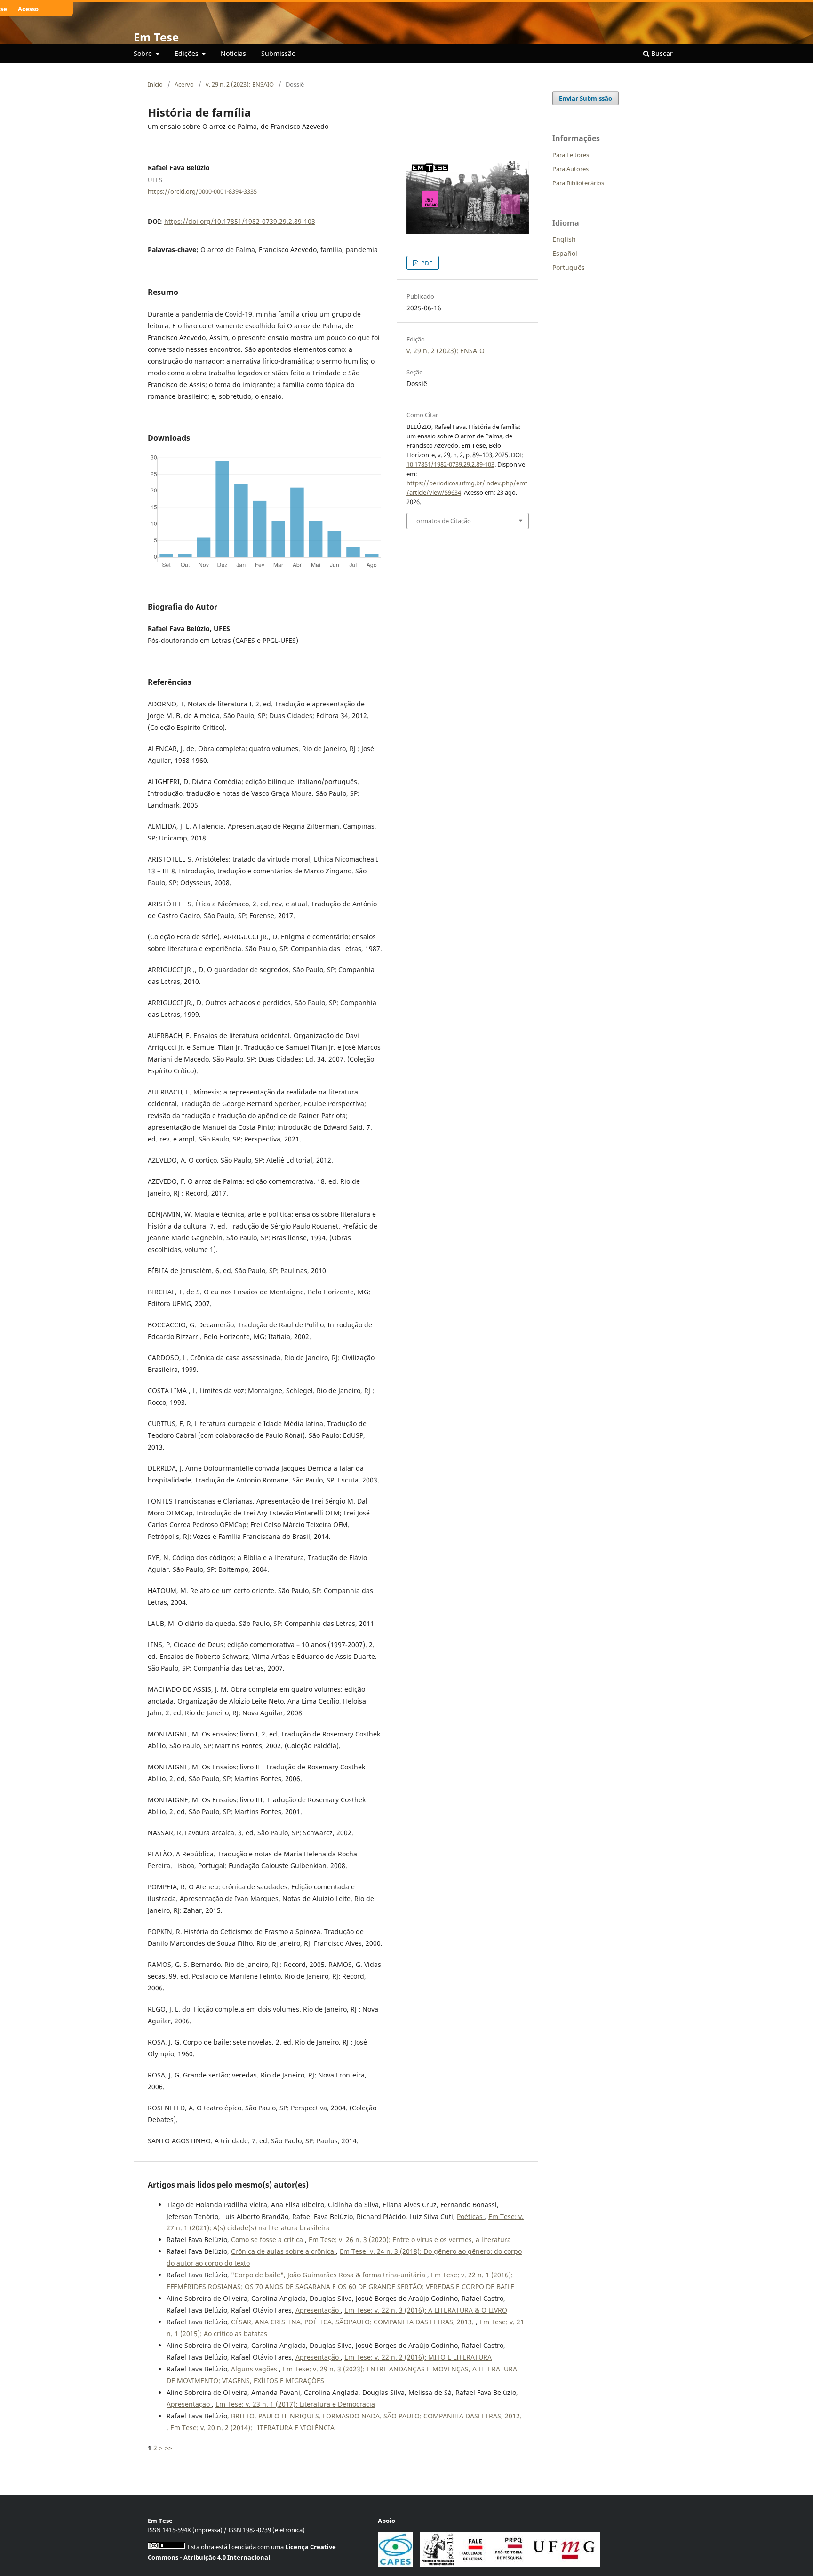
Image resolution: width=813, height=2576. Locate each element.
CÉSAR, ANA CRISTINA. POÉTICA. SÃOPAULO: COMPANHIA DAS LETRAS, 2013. (353, 2322)
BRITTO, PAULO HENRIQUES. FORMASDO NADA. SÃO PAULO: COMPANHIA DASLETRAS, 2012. (376, 2416)
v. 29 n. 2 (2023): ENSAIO (240, 84)
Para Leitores (571, 155)
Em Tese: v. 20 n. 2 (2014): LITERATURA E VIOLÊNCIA (252, 2428)
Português (569, 267)
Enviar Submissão (586, 98)
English (564, 239)
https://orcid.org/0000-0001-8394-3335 (202, 191)
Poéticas (471, 2216)
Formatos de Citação (442, 521)
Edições (187, 53)
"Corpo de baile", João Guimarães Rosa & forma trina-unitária (329, 2275)
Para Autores (570, 169)
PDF (426, 263)
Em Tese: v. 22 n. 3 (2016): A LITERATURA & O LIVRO (426, 2310)
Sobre (144, 53)
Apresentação (318, 2310)
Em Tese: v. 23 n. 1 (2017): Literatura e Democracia (295, 2404)
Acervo (184, 84)
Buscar (661, 53)
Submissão (278, 53)
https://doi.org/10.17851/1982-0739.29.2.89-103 (240, 221)
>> (168, 2448)
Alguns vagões (255, 2369)
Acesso (28, 9)
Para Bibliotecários (578, 183)
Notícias (233, 53)
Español (565, 253)
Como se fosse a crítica (268, 2239)
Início (155, 84)
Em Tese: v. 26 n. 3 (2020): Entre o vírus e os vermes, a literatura (410, 2239)
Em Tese (156, 37)
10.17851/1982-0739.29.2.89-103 (450, 464)
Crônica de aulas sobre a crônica (283, 2251)
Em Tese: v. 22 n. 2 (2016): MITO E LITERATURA (418, 2357)
